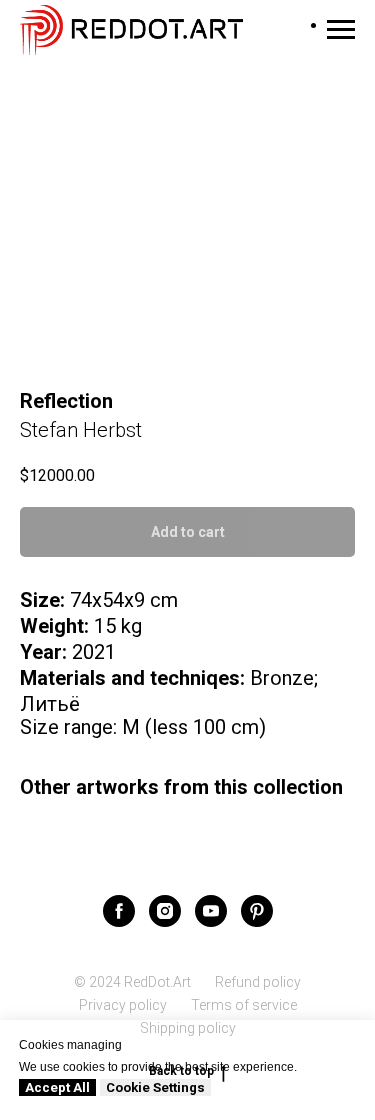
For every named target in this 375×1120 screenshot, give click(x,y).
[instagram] (165, 911)
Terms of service (244, 1005)
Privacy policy (123, 1005)
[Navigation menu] (341, 30)
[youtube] (211, 911)
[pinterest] (257, 911)
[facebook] (119, 911)
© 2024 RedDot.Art (132, 982)
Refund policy (258, 982)
